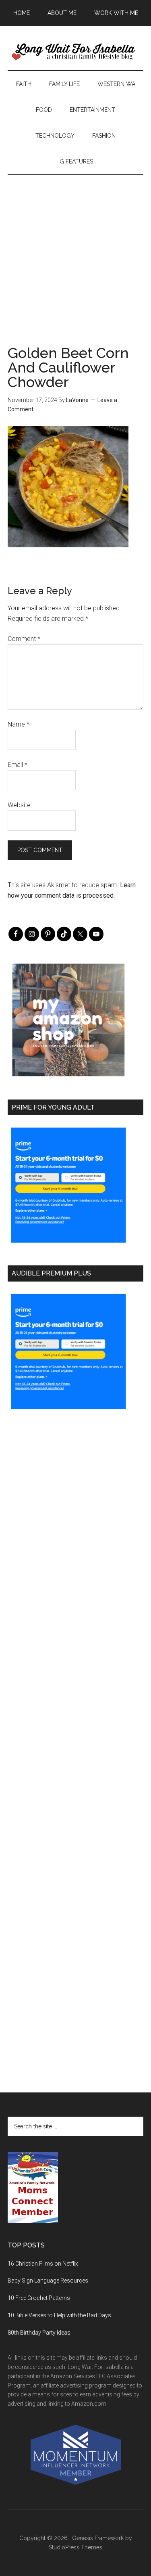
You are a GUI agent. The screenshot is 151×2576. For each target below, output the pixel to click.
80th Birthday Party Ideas (39, 2333)
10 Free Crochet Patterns (39, 2298)
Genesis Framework (98, 2538)
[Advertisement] (75, 250)
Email (18, 765)
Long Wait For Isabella (76, 52)
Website (19, 805)
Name (19, 724)
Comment (24, 639)
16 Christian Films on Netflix (43, 2264)
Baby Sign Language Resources (48, 2281)
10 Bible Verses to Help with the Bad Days (59, 2315)
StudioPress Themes (75, 2547)
